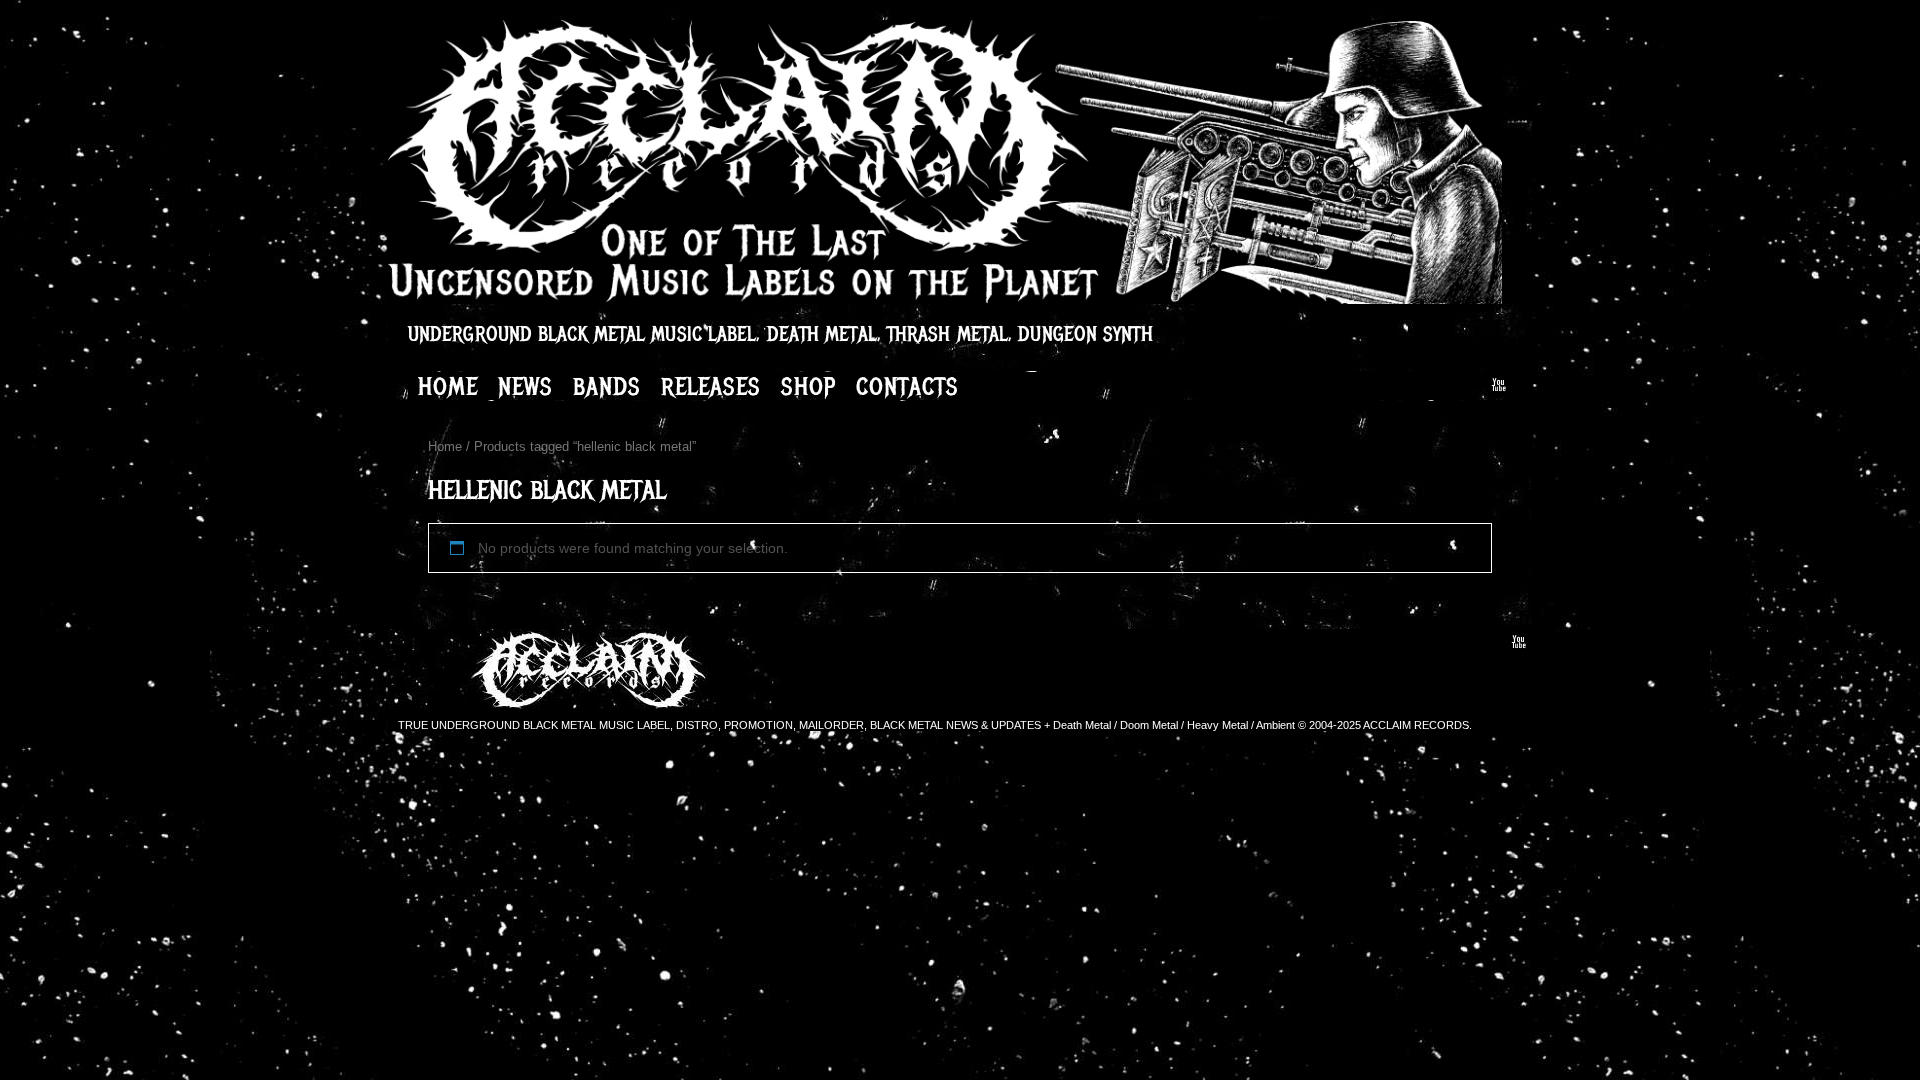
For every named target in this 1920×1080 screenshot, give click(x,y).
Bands (607, 386)
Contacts (907, 386)
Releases (711, 386)
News (525, 386)
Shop (808, 386)
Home (448, 386)
